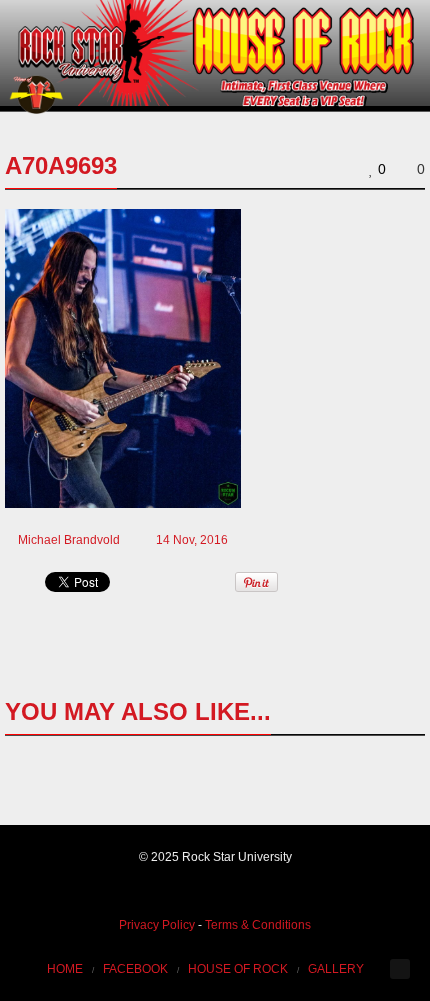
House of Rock (238, 969)
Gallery (336, 969)
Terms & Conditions (258, 925)
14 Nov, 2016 (192, 540)
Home (65, 969)
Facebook (135, 969)
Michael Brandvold (69, 540)
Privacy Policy (157, 925)
